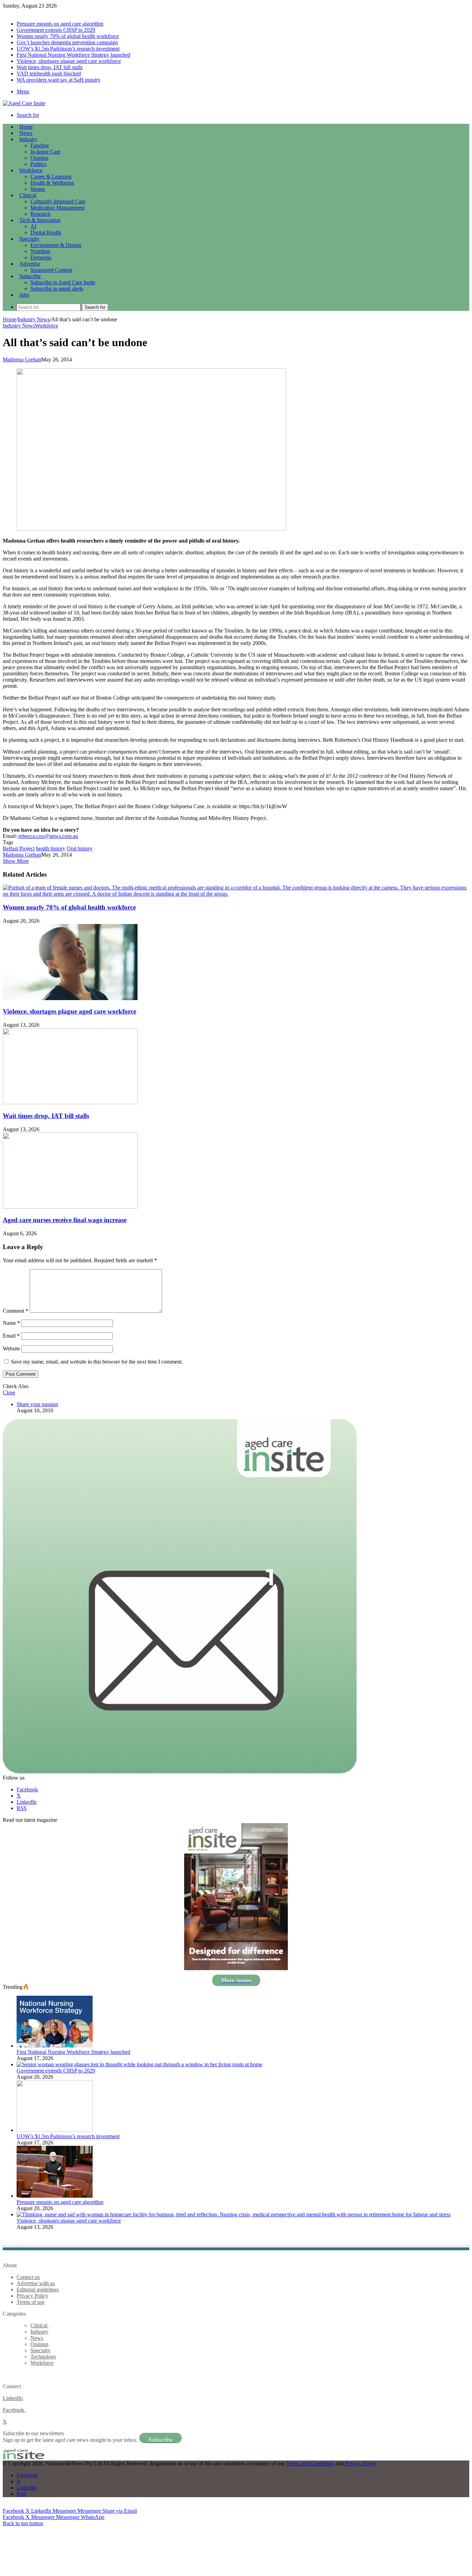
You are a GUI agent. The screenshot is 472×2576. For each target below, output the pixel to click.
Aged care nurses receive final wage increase (65, 1220)
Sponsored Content (51, 270)
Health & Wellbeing (52, 183)
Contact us (28, 2277)
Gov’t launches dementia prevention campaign (67, 42)
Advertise (30, 264)
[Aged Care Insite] (24, 103)
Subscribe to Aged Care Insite (63, 282)
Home (10, 319)
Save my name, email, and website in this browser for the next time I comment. (97, 1362)
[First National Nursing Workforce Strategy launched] (55, 2046)
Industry (28, 139)
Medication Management (58, 208)
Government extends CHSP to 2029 (56, 30)
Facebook (14, 2410)
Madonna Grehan (22, 359)
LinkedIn (13, 2398)
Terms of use (31, 2302)
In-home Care (45, 152)
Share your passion (37, 1404)
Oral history (80, 848)
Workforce (31, 170)
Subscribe (30, 276)
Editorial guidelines (38, 2289)
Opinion (39, 158)
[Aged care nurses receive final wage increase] (70, 1207)
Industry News (34, 319)
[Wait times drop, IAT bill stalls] (70, 1102)
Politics (38, 164)
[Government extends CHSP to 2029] (139, 2064)
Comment (16, 1311)
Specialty (29, 239)
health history (51, 848)
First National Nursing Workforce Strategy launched (73, 55)
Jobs (24, 295)
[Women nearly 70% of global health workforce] (236, 894)
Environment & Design (56, 245)
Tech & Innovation (40, 220)
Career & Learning (51, 177)
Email (11, 1336)
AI (33, 226)
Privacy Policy (32, 2296)
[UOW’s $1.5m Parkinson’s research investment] (55, 2130)
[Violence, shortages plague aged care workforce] (70, 998)
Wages (38, 189)
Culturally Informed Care (58, 201)
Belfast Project (19, 848)
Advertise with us (36, 2283)
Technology (43, 2357)
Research (40, 214)
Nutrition (40, 251)
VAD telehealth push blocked (49, 73)
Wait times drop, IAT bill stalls (50, 67)
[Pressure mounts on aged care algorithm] (55, 2196)
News (26, 133)
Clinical (28, 195)
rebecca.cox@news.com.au (48, 836)
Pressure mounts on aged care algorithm (60, 24)
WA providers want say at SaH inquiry (59, 80)
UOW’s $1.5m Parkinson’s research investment (68, 49)
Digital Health (46, 233)
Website (11, 1349)
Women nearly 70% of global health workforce (68, 36)
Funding (40, 145)
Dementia (41, 257)
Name (11, 1323)
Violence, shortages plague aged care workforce (69, 61)
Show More (16, 861)
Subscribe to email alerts (57, 289)
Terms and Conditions (310, 2463)
